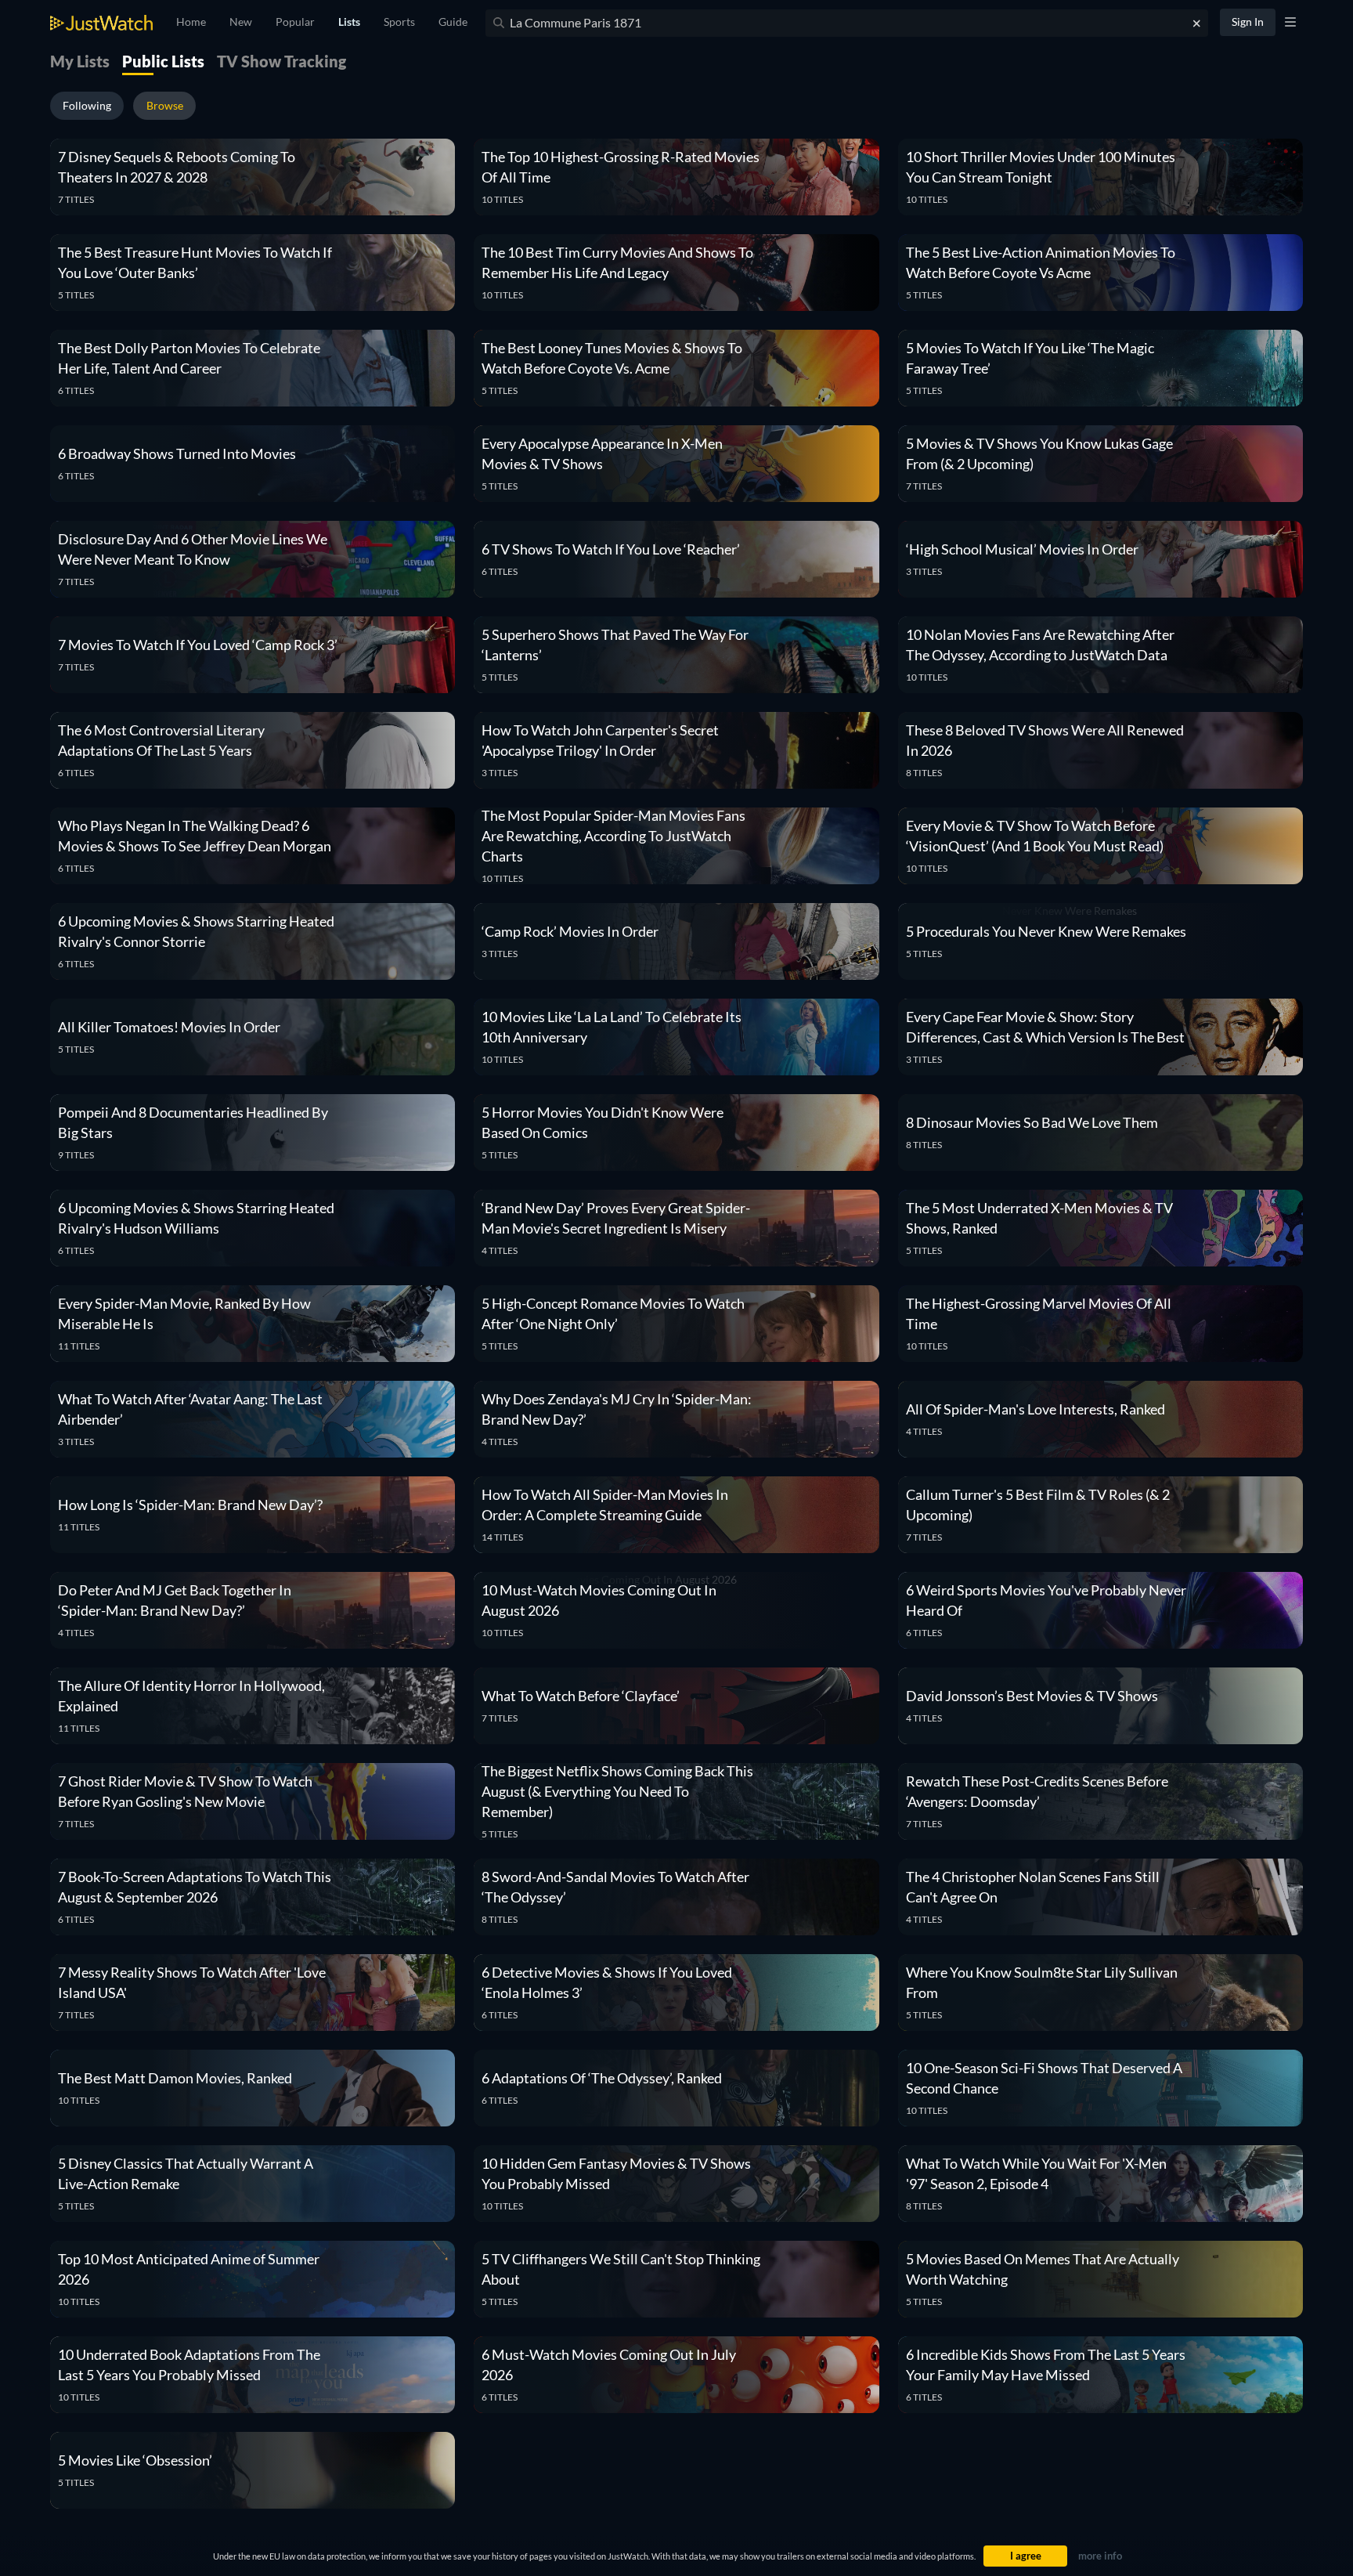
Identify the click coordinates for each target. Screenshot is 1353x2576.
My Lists (80, 61)
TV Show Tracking (281, 61)
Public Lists (163, 61)
